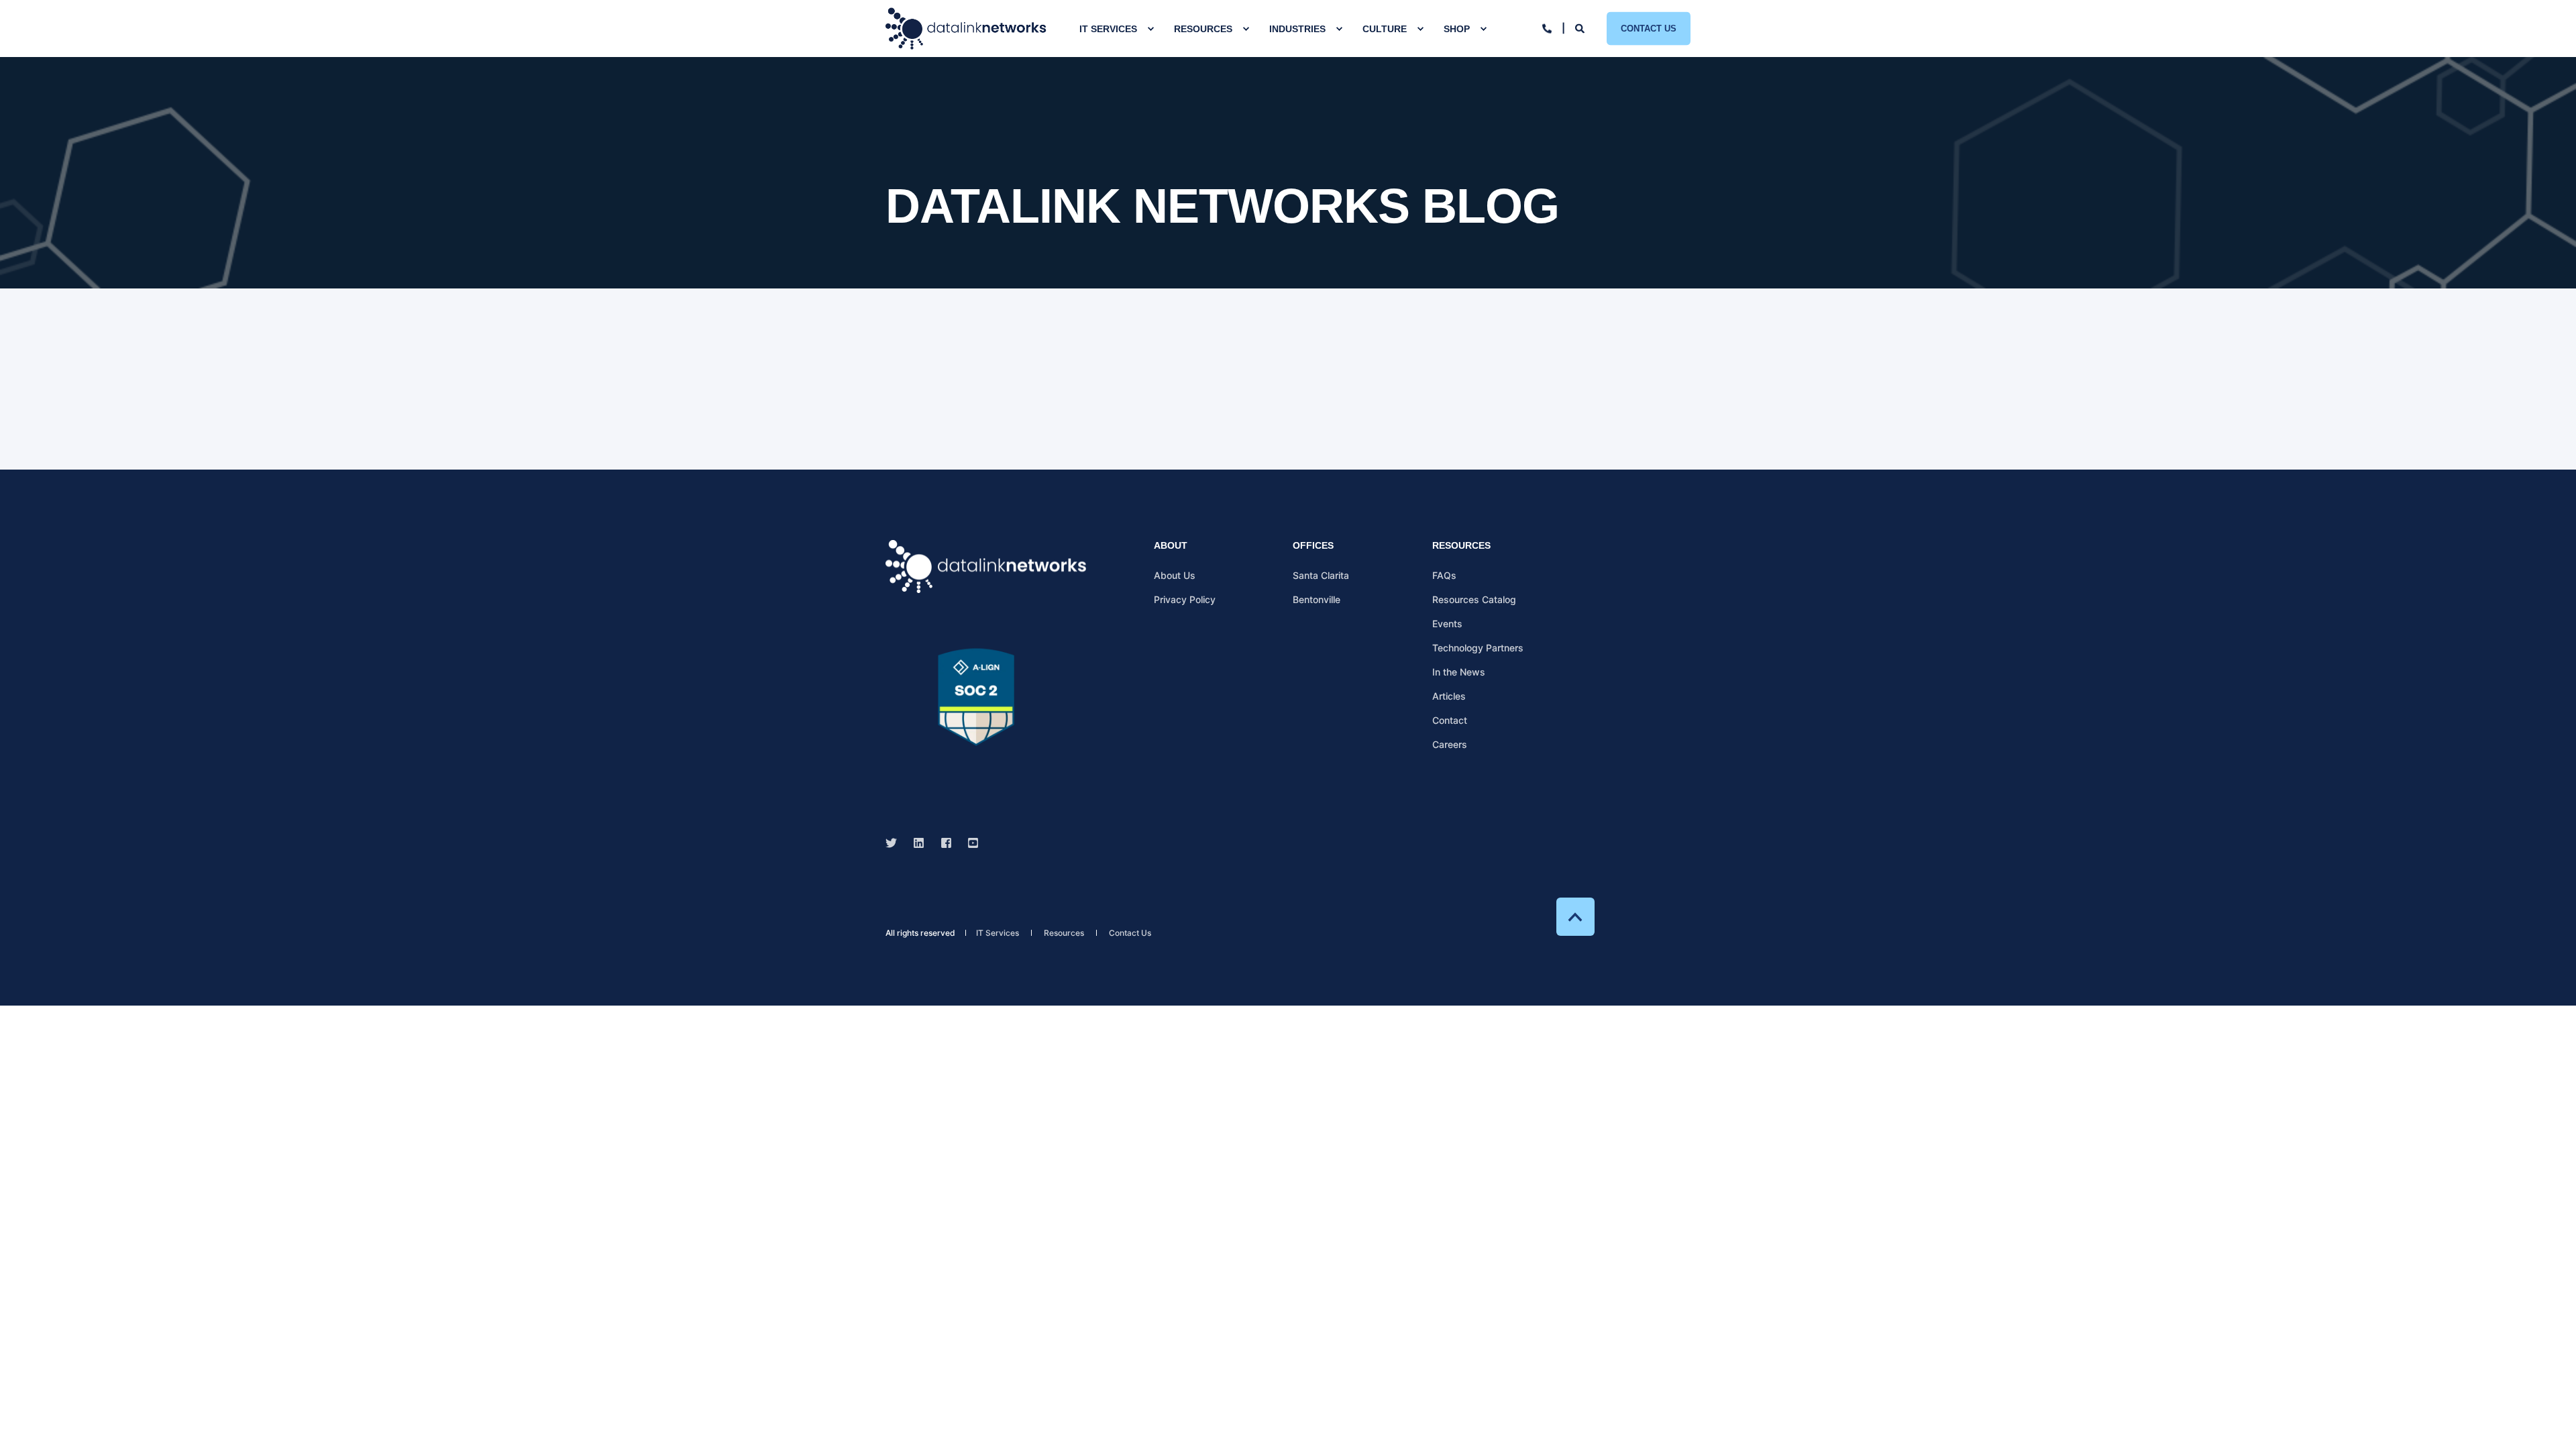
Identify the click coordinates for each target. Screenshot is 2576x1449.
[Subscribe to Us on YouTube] (969, 843)
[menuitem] (1150, 29)
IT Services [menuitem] (1108, 29)
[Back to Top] (1575, 917)
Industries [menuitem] (1297, 29)
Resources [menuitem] (1203, 29)
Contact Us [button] (1649, 28)
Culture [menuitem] (1385, 29)
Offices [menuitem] (1313, 546)
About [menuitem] (1171, 546)
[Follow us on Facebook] (946, 843)
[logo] (986, 567)
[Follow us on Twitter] (895, 843)
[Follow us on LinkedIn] (919, 843)
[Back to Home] (966, 29)
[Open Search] (1581, 27)
